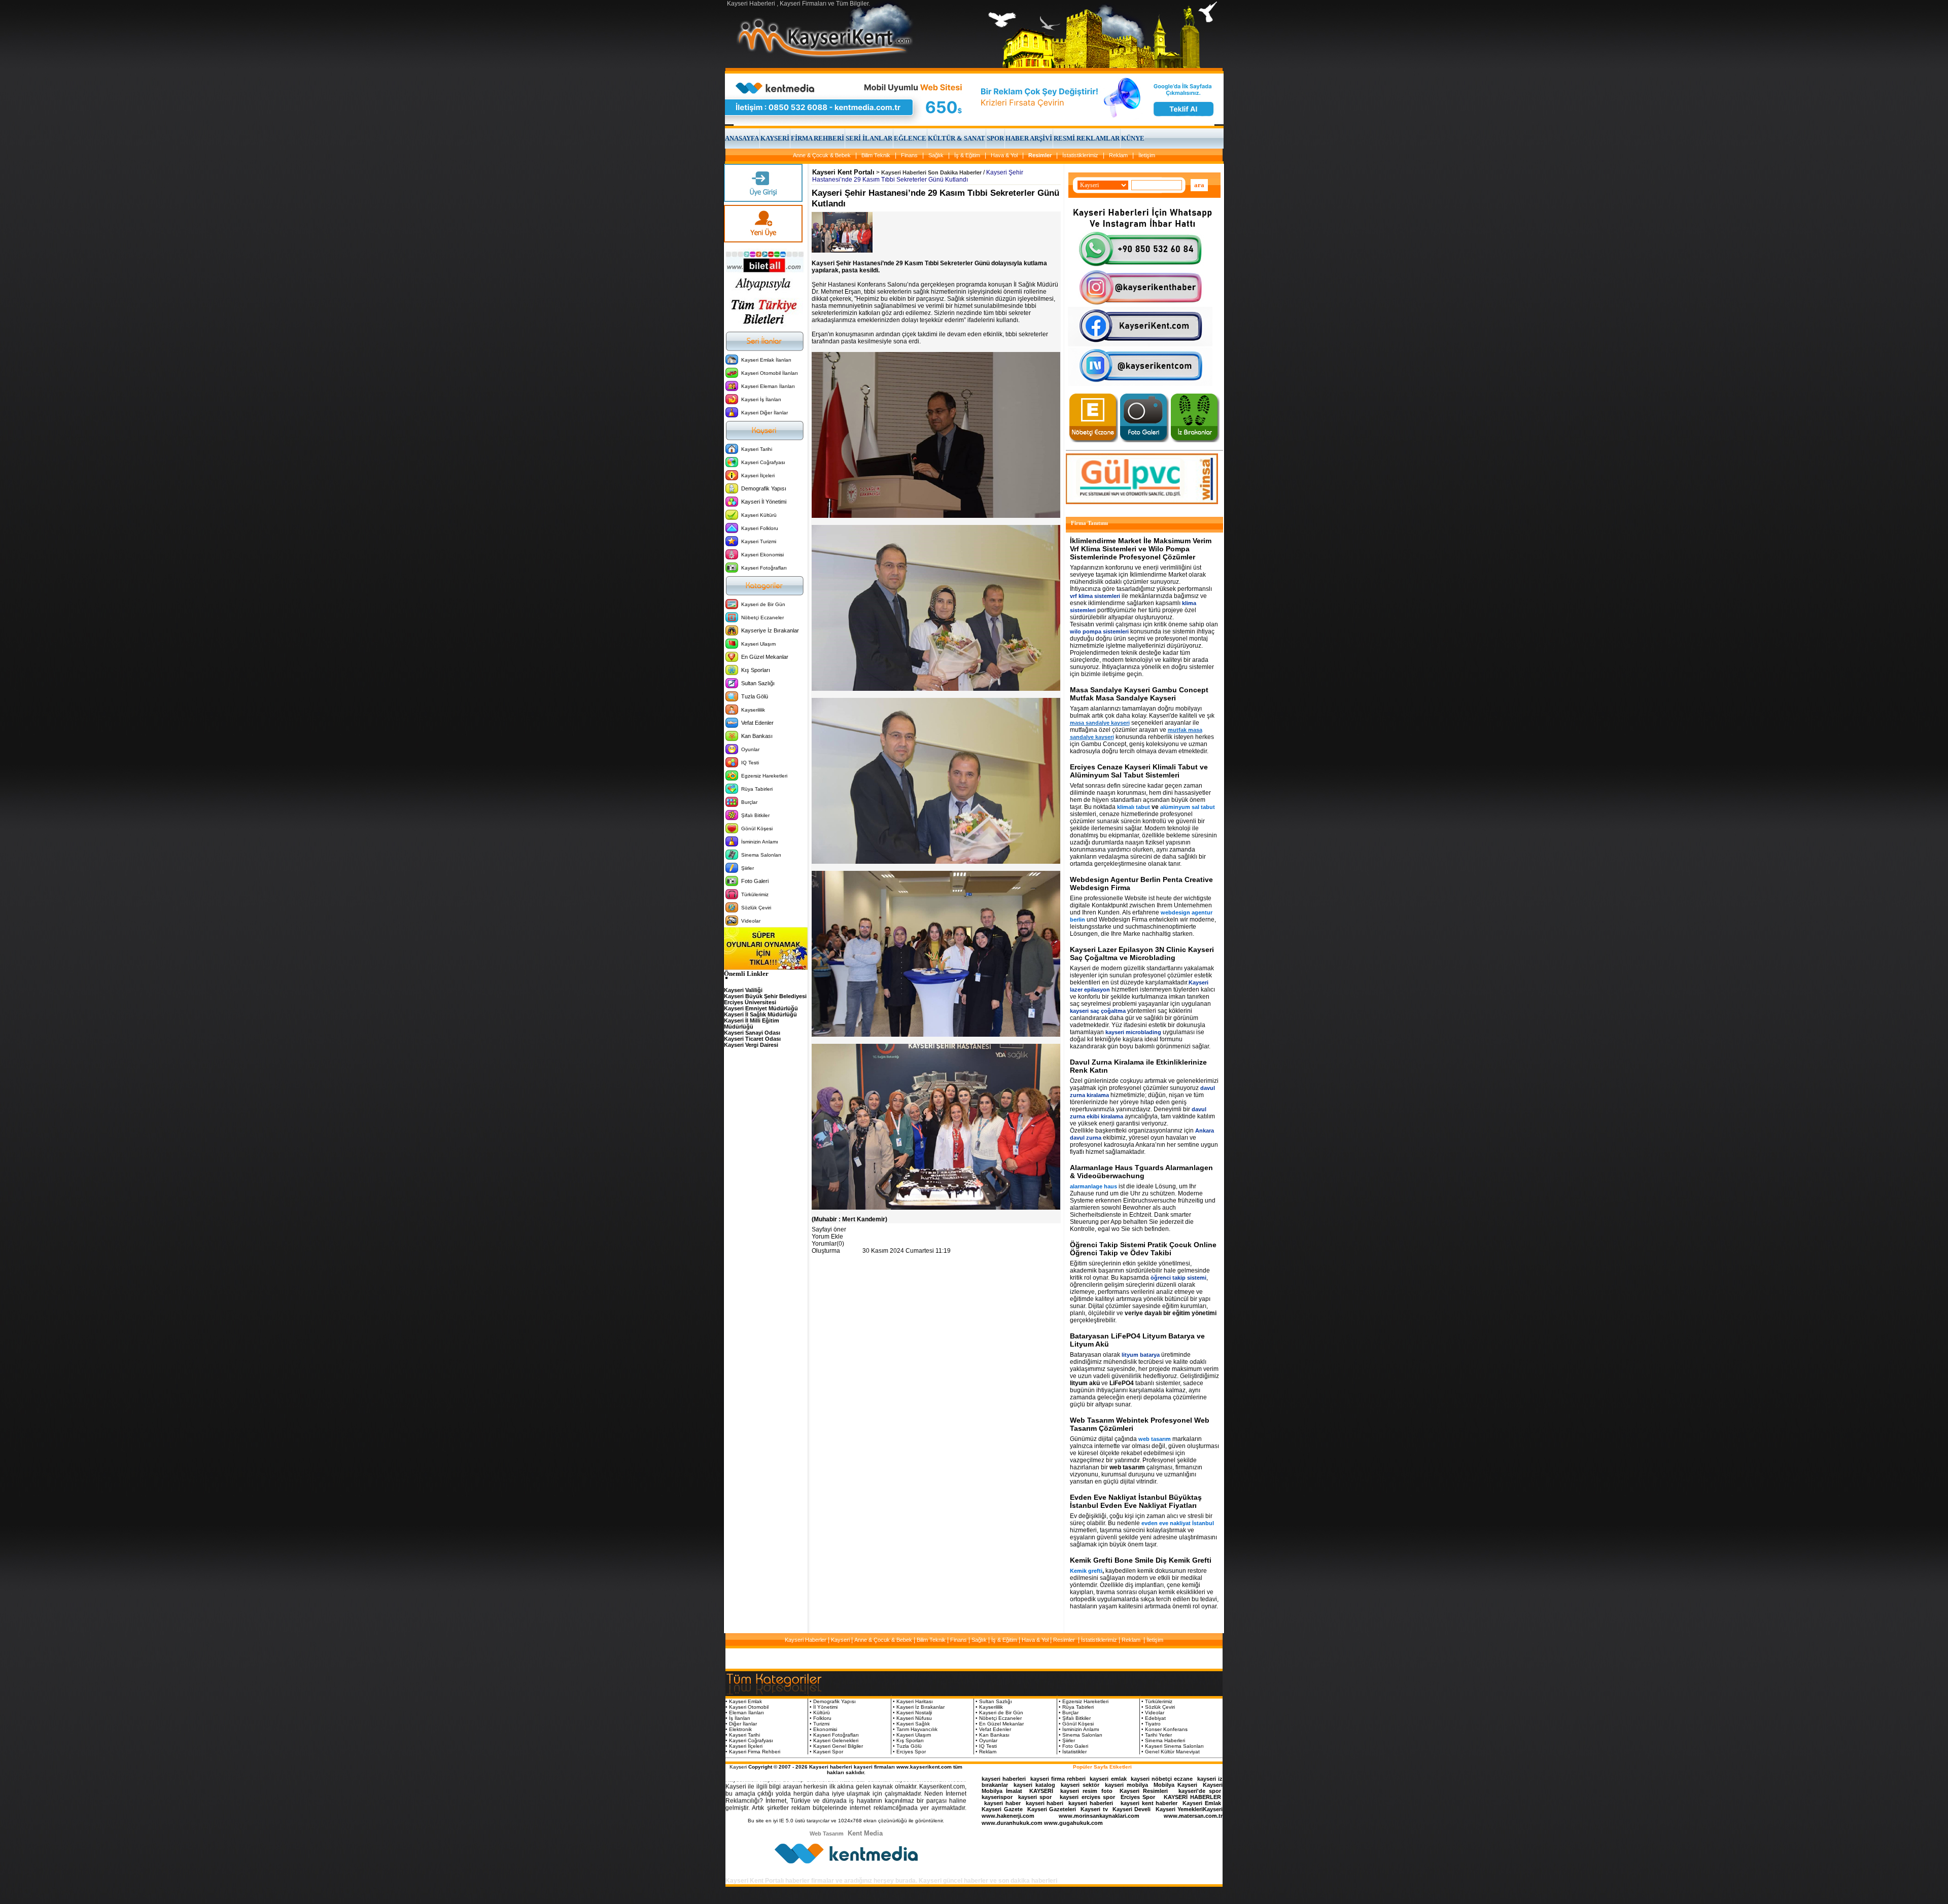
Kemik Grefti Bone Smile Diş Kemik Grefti (1141, 1560)
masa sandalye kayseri (1100, 723)
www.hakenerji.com (1008, 1816)
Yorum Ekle (827, 1237)
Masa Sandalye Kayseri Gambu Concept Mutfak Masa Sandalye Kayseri (1139, 694)
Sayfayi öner (829, 1229)
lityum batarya (1141, 1355)
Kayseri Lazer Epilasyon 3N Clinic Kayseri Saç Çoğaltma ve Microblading (1142, 954)
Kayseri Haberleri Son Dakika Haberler (931, 172)
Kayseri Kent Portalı (843, 172)
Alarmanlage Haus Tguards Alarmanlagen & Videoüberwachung (1141, 1172)
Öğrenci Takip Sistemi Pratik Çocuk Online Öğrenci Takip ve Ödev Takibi (1143, 1249)
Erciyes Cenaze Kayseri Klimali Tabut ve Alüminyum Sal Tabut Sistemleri (1139, 771)
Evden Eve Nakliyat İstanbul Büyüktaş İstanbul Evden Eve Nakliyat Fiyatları (1136, 1501)
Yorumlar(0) (828, 1244)
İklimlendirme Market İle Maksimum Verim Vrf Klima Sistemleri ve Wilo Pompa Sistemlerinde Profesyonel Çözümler (1141, 549)
